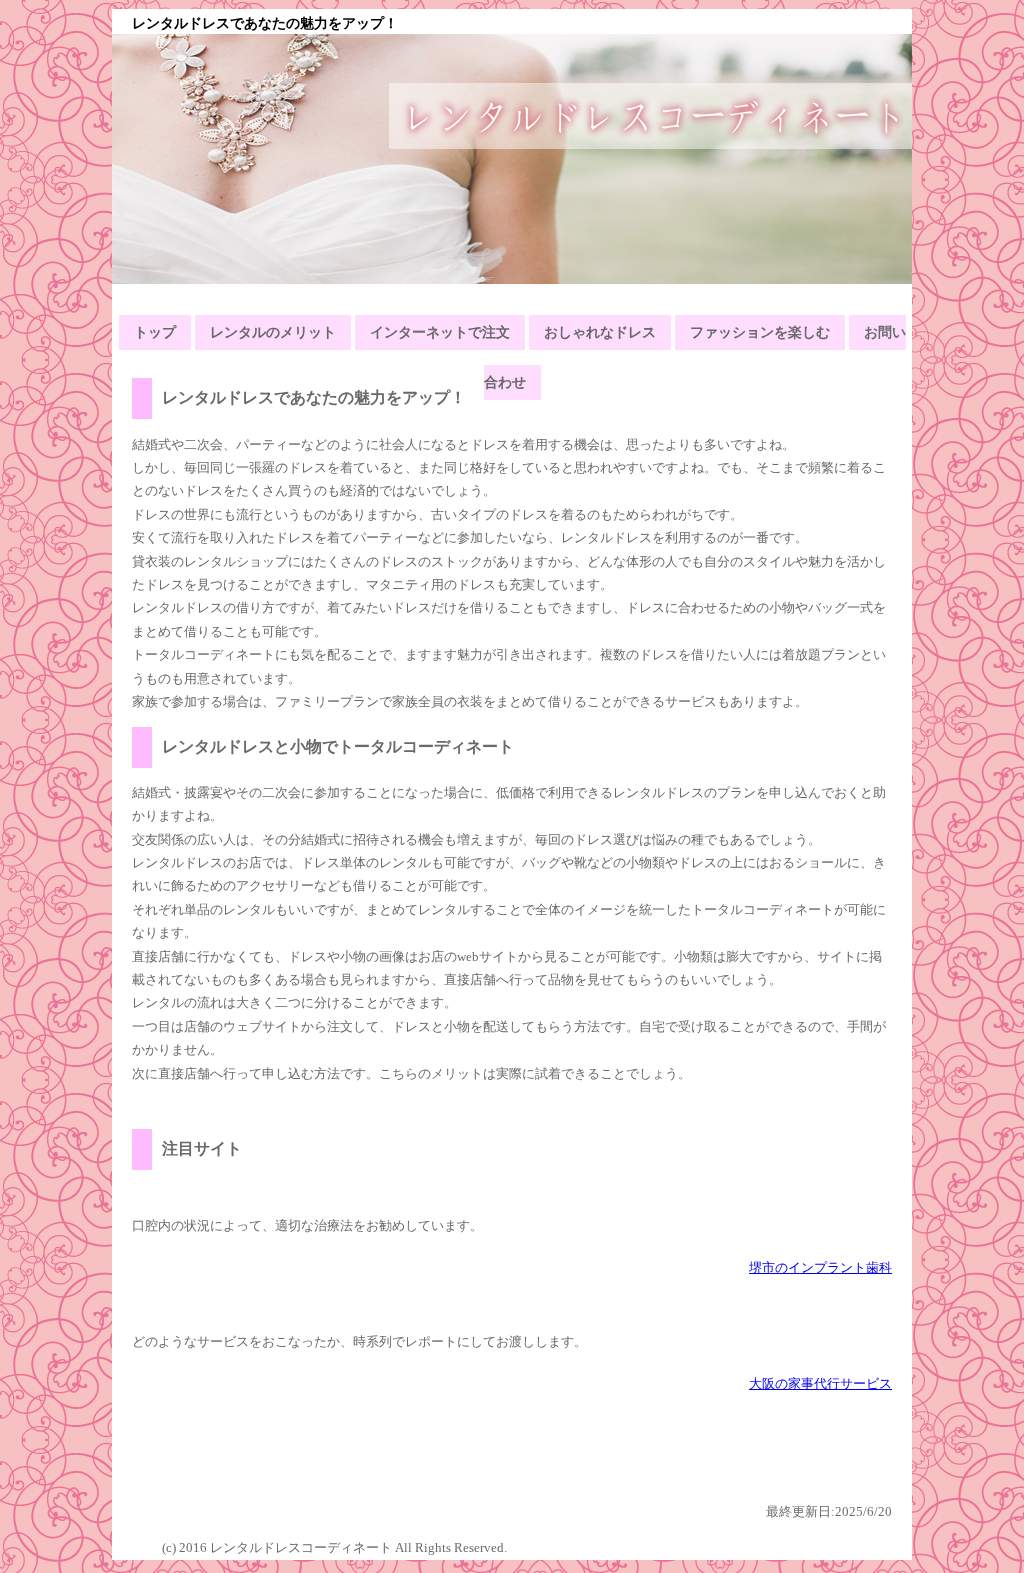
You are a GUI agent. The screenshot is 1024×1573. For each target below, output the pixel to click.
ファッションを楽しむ (760, 332)
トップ (155, 332)
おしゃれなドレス (600, 332)
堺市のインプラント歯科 (820, 1267)
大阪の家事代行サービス (820, 1383)
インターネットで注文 (440, 332)
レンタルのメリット (273, 332)
